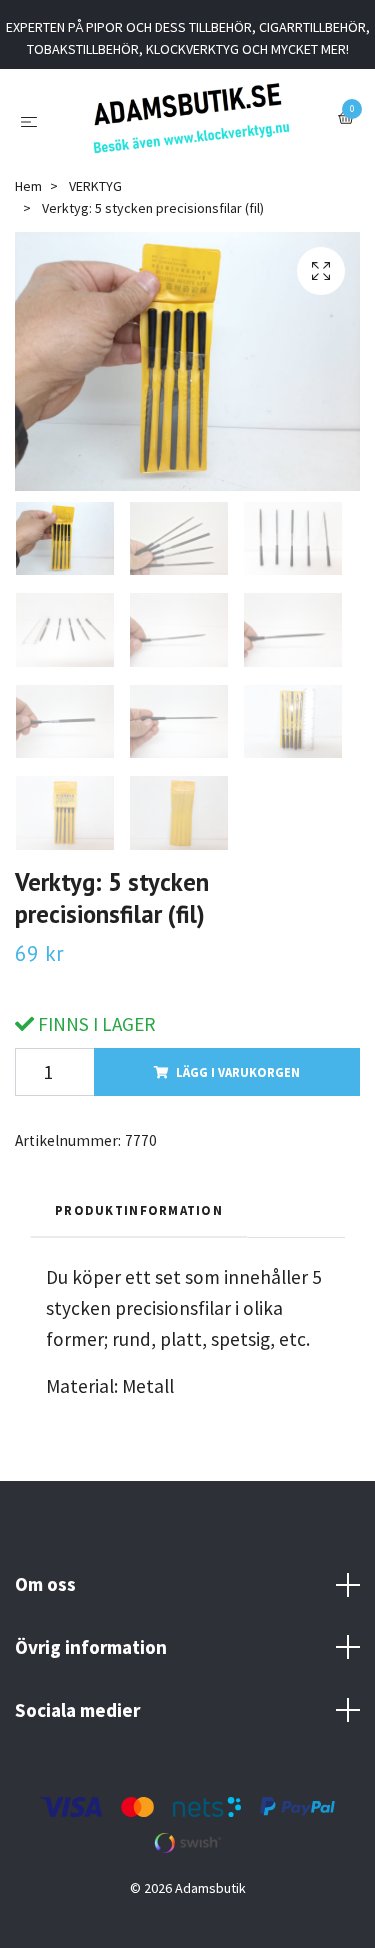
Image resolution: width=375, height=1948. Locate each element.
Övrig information (91, 1665)
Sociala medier (77, 1727)
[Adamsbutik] (191, 127)
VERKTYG (95, 204)
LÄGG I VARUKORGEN (238, 1090)
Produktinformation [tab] (139, 1228)
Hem (28, 204)
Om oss (45, 1602)
